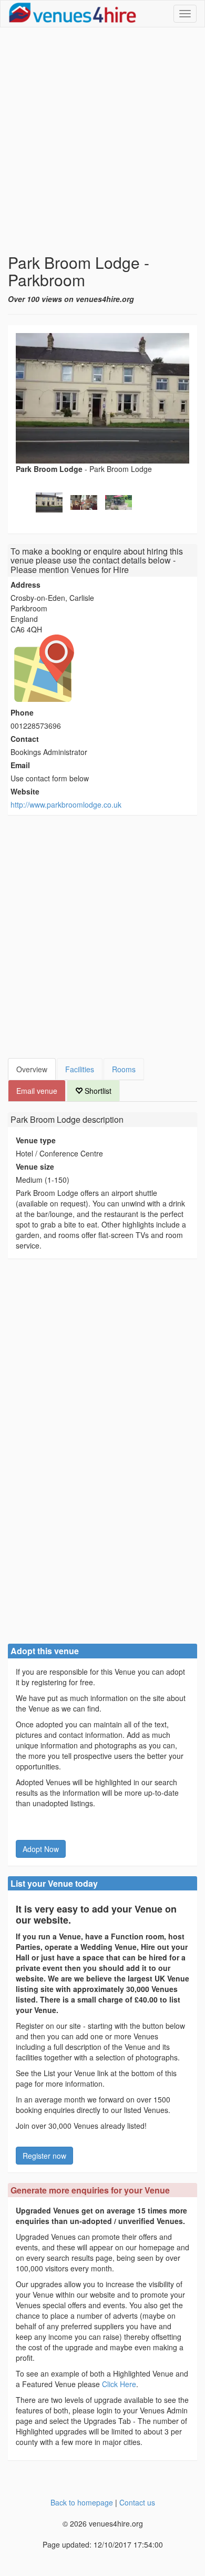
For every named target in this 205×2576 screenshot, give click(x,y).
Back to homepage (82, 2502)
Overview (32, 1069)
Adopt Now (41, 1849)
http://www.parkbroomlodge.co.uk (66, 804)
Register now (44, 2156)
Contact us (137, 2502)
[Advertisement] (102, 140)
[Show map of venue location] (102, 668)
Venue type (36, 1140)
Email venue (37, 1091)
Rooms (124, 1069)
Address (25, 585)
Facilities (80, 1069)
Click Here (119, 2384)
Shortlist (97, 1091)
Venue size (35, 1166)
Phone (22, 712)
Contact (25, 739)
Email (20, 765)
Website (25, 791)
